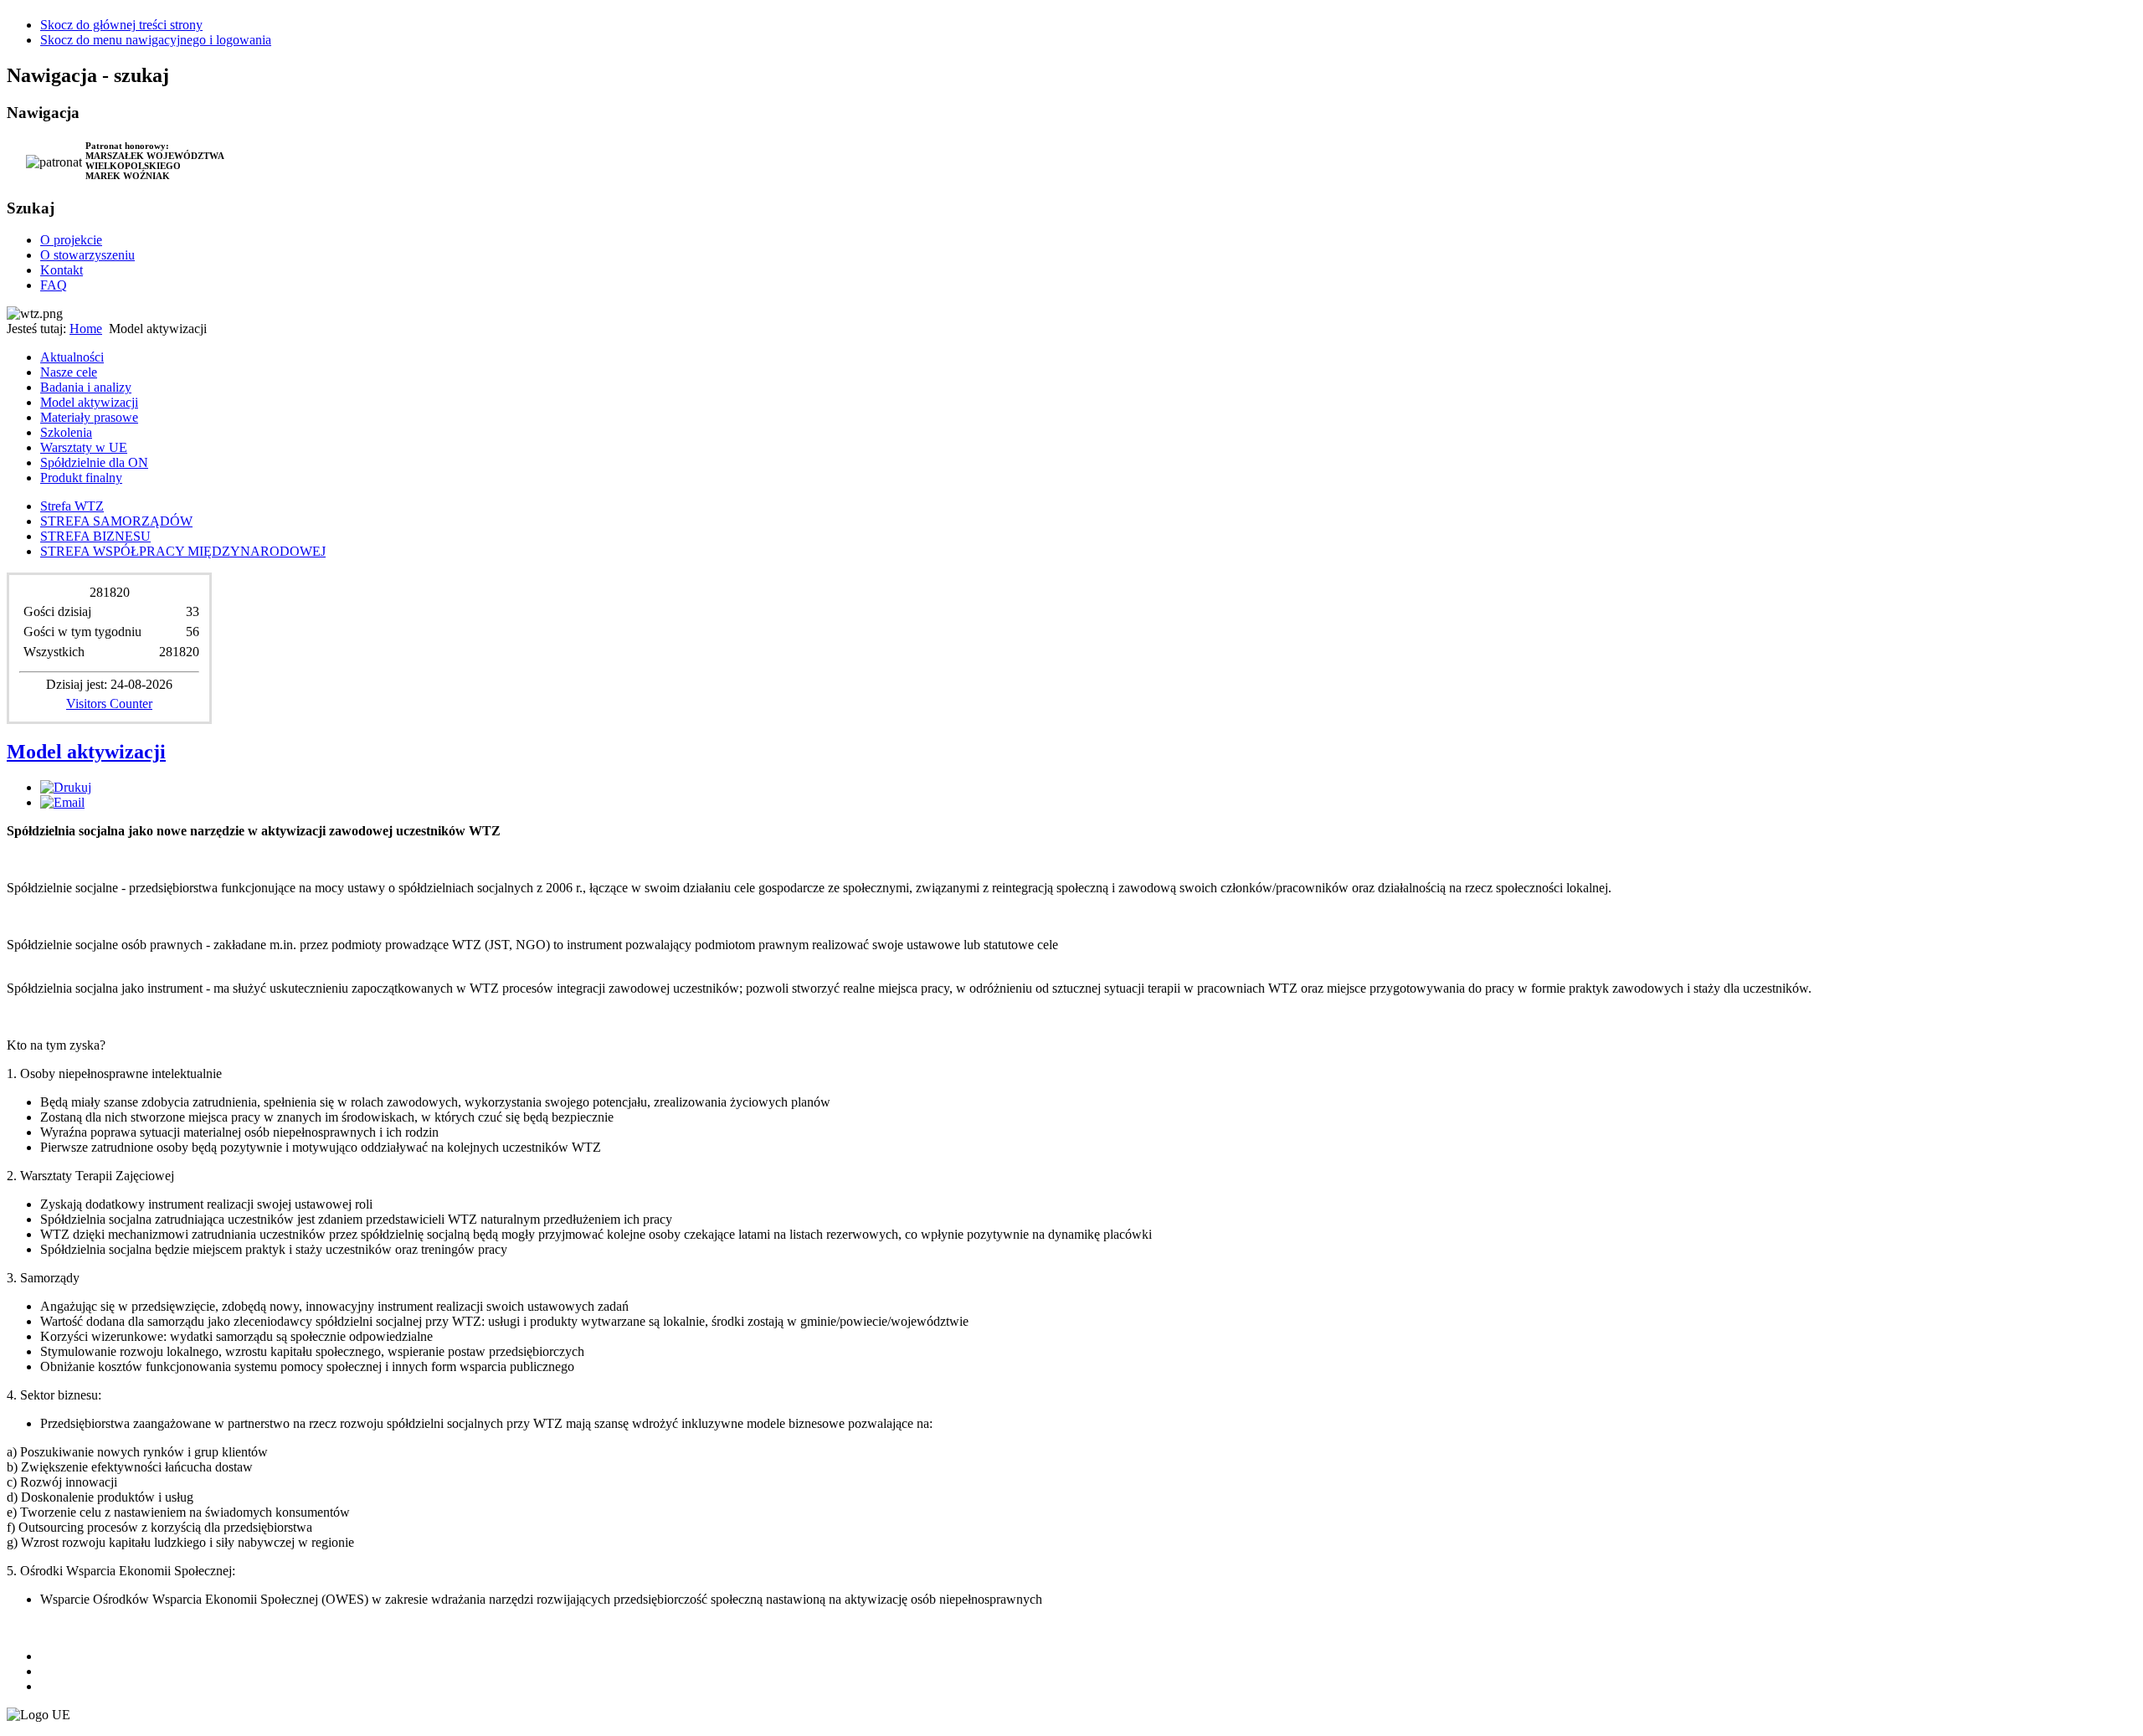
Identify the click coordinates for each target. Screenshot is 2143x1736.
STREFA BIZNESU (95, 536)
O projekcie (71, 240)
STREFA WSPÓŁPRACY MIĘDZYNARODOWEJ (183, 551)
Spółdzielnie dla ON (94, 462)
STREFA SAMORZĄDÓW (116, 521)
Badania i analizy (86, 387)
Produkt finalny (81, 478)
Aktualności (72, 357)
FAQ (54, 285)
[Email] (62, 802)
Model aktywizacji (89, 402)
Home (86, 329)
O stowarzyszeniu (87, 255)
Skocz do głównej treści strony (121, 25)
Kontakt (62, 270)
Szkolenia (66, 432)
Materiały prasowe (89, 417)
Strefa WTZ (72, 506)
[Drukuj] (66, 787)
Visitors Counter (109, 704)
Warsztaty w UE (84, 447)
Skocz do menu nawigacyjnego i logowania (156, 40)
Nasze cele (69, 372)
